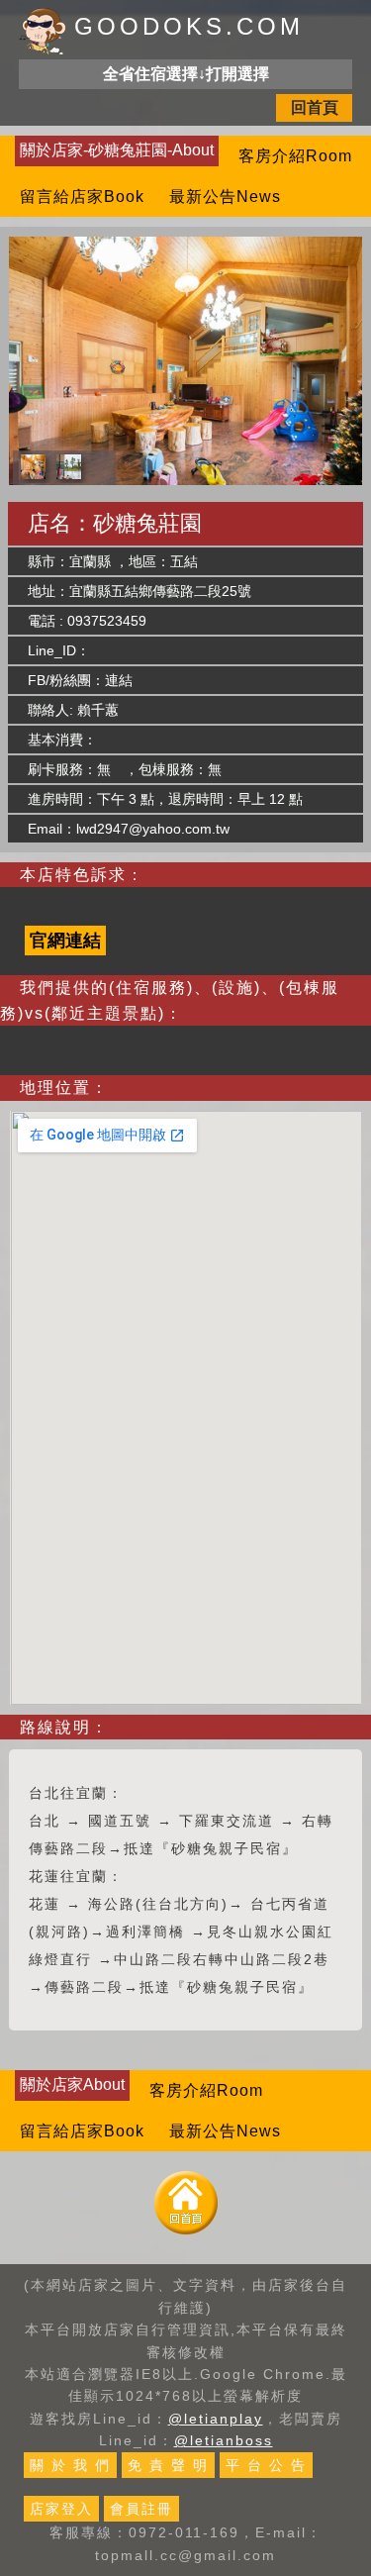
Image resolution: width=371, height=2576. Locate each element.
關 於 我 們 (70, 2465)
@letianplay (216, 2419)
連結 (119, 680)
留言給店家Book (82, 197)
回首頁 (315, 107)
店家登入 (61, 2509)
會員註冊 (141, 2509)
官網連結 (65, 941)
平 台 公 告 (266, 2465)
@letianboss (224, 2440)
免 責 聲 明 (168, 2465)
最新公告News (225, 197)
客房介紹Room (295, 156)
